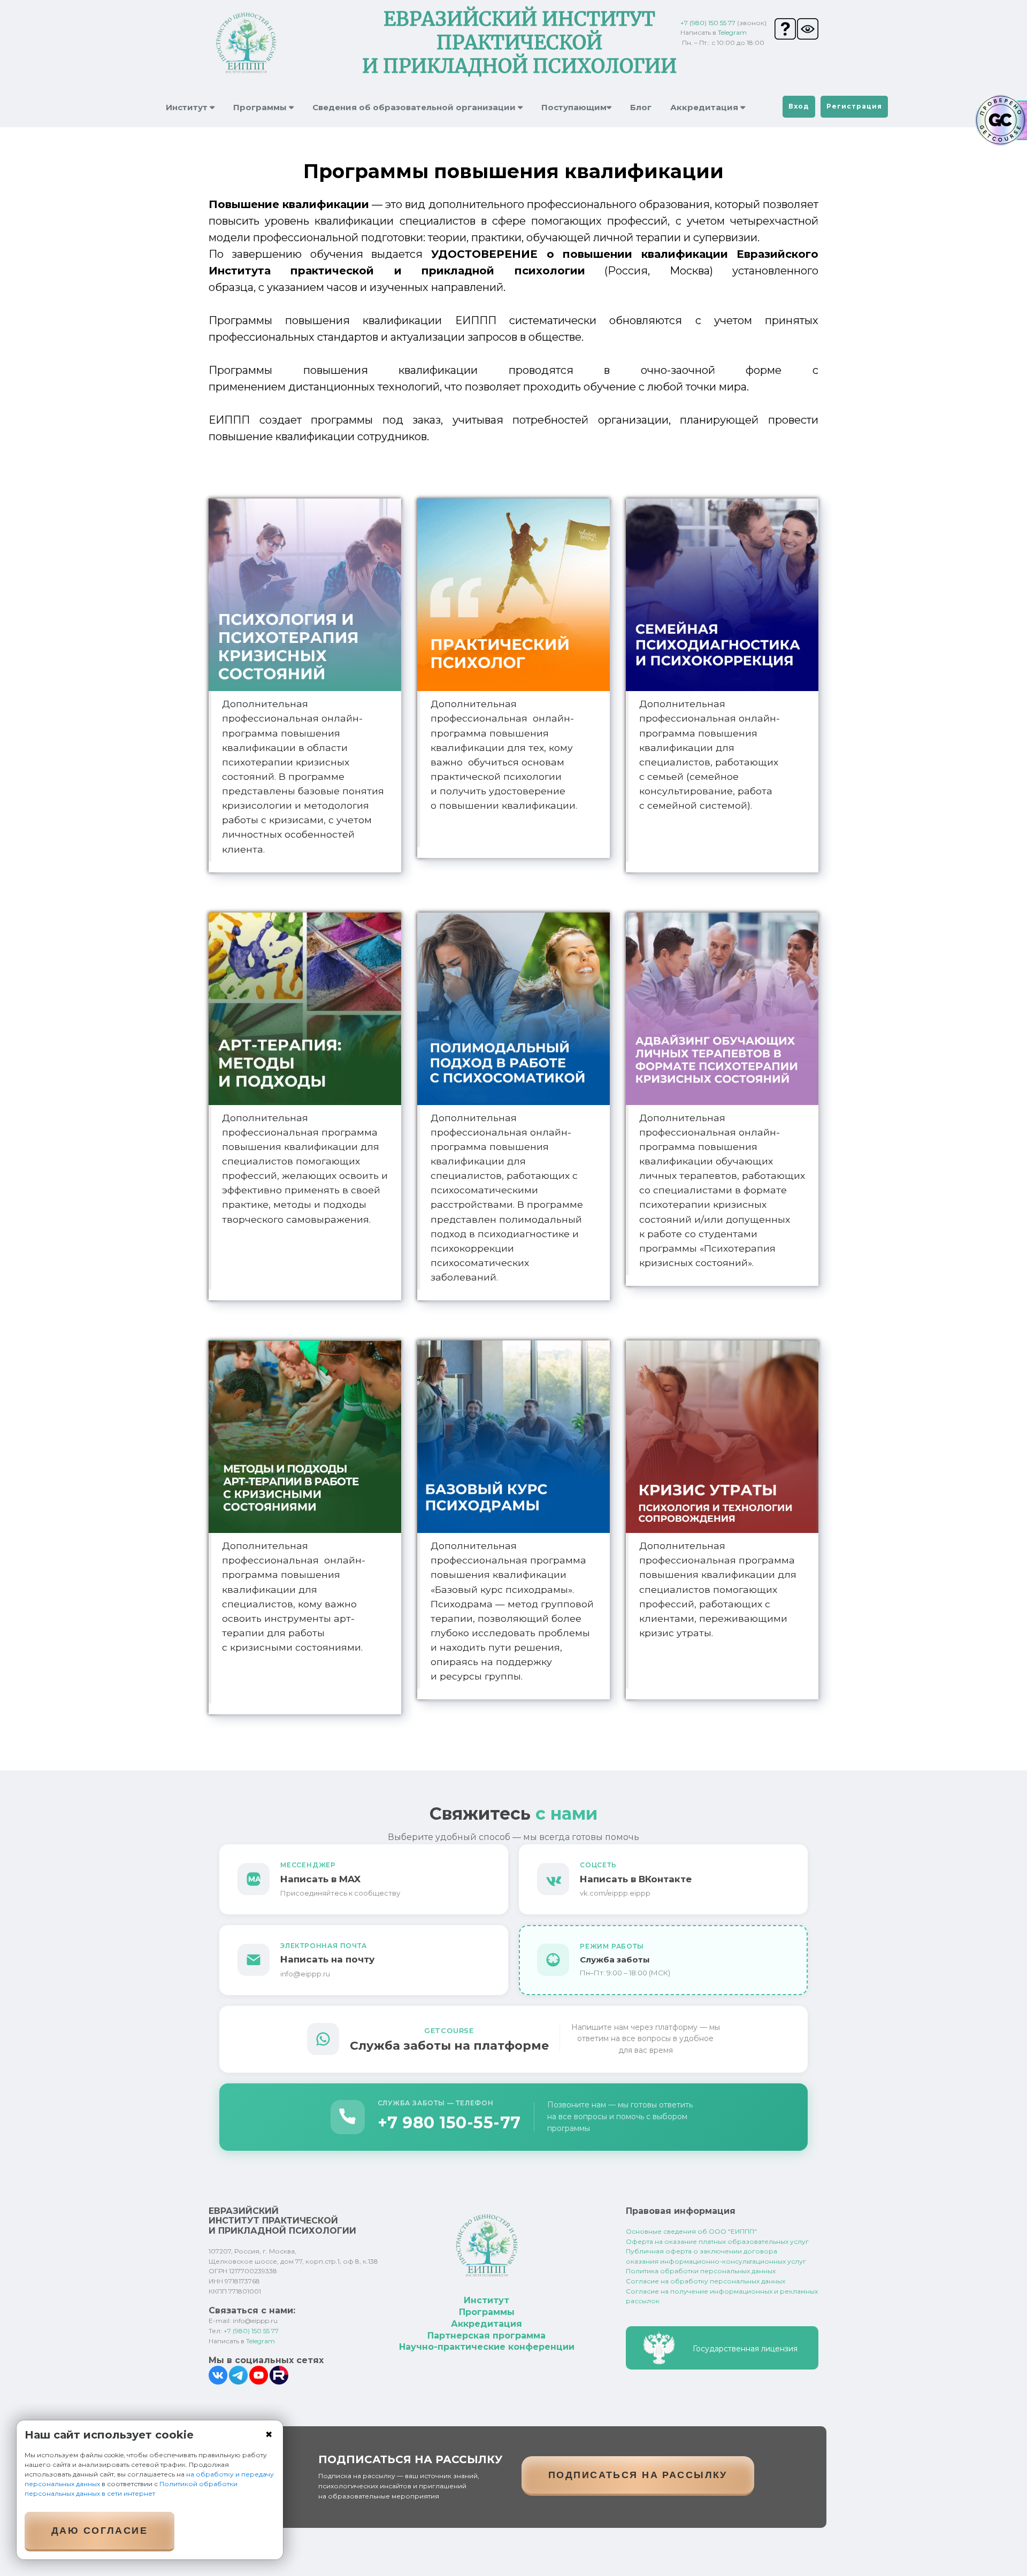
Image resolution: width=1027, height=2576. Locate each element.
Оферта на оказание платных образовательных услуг (717, 2241)
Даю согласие (99, 2531)
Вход (799, 106)
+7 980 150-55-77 (449, 2123)
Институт (486, 2300)
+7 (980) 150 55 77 (708, 23)
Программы (487, 2312)
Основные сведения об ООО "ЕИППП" (691, 2231)
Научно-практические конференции (487, 2347)
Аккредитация (486, 2324)
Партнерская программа (486, 2336)
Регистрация (854, 106)
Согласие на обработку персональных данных (706, 2281)
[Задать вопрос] (786, 29)
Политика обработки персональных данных (701, 2271)
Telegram (732, 32)
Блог (641, 107)
